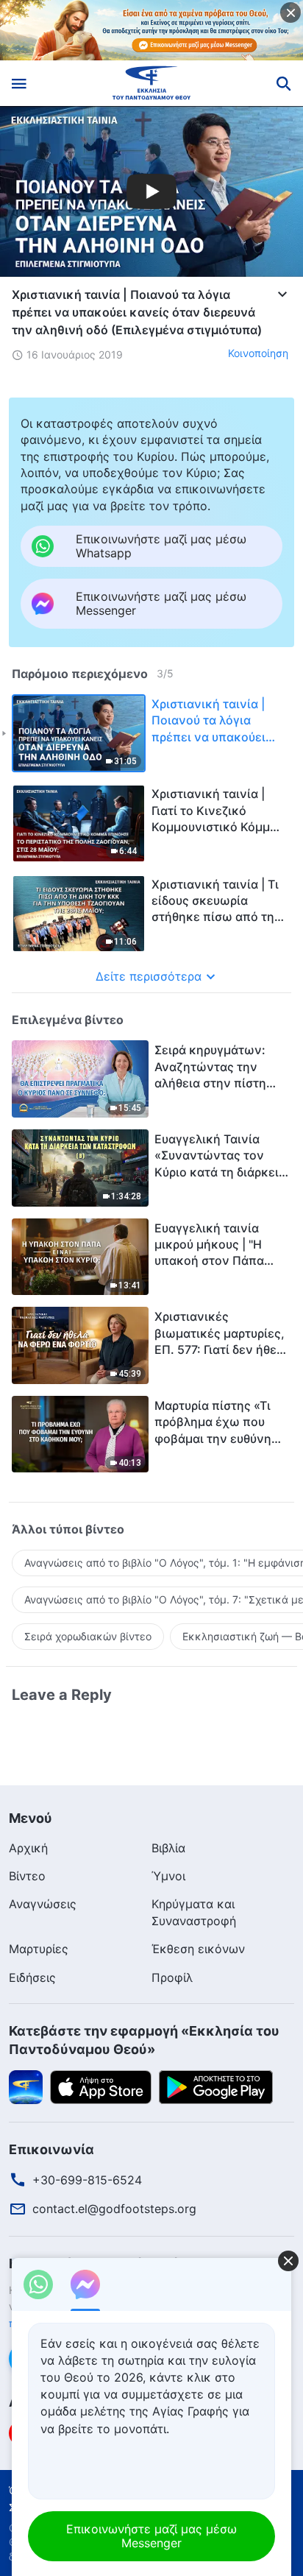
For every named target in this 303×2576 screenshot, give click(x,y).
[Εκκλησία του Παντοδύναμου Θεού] (152, 83)
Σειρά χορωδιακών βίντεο (88, 1636)
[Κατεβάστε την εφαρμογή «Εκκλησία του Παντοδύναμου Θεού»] (26, 2086)
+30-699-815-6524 (87, 2180)
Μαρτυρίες (39, 1949)
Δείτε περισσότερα (149, 976)
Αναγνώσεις (43, 1904)
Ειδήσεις (32, 1977)
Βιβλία (168, 1848)
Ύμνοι (168, 1876)
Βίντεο (27, 1876)
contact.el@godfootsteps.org (114, 2209)
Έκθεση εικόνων (198, 1949)
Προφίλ (172, 1977)
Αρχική (28, 1848)
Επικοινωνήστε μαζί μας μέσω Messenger (151, 2536)
